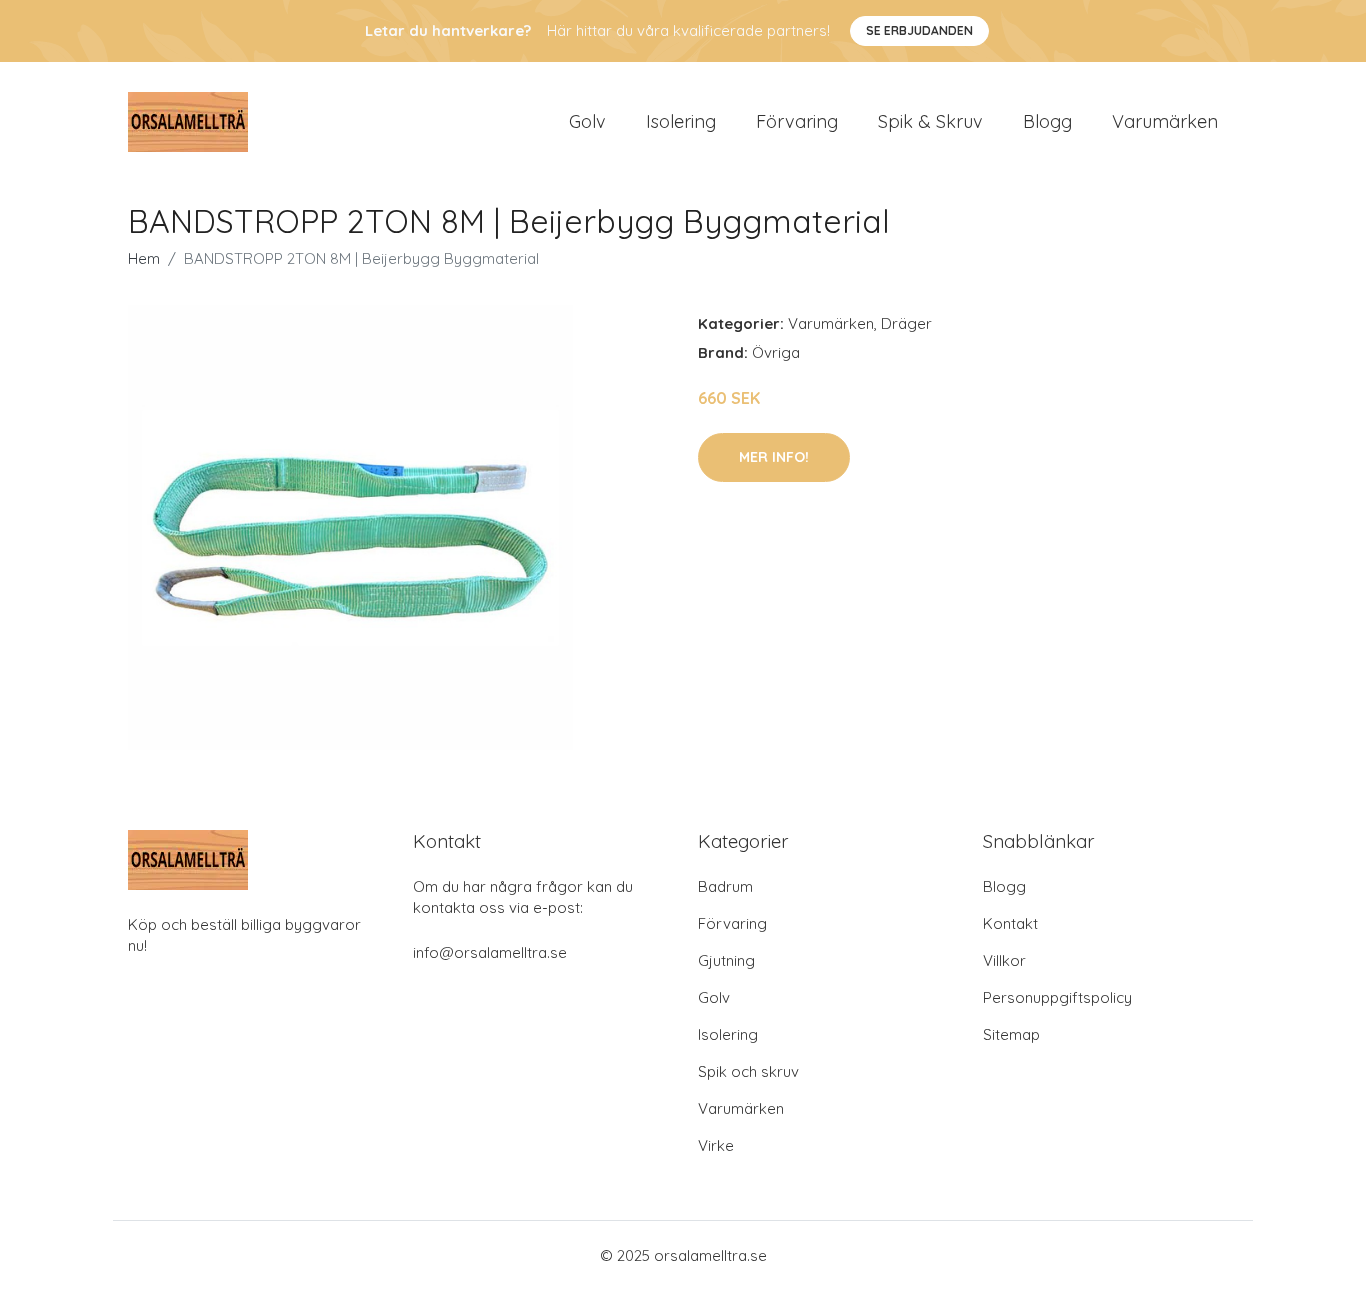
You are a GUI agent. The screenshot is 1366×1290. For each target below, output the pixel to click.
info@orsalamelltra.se (490, 952)
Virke (716, 1145)
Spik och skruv (748, 1071)
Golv (587, 121)
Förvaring (797, 121)
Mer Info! (774, 457)
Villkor (1004, 960)
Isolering (681, 121)
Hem (144, 258)
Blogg (1047, 121)
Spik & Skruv (930, 121)
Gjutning (726, 960)
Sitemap (1011, 1034)
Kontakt (1010, 923)
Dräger (906, 323)
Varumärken (1165, 121)
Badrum (725, 886)
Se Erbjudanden (919, 30)
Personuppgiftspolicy (1057, 997)
